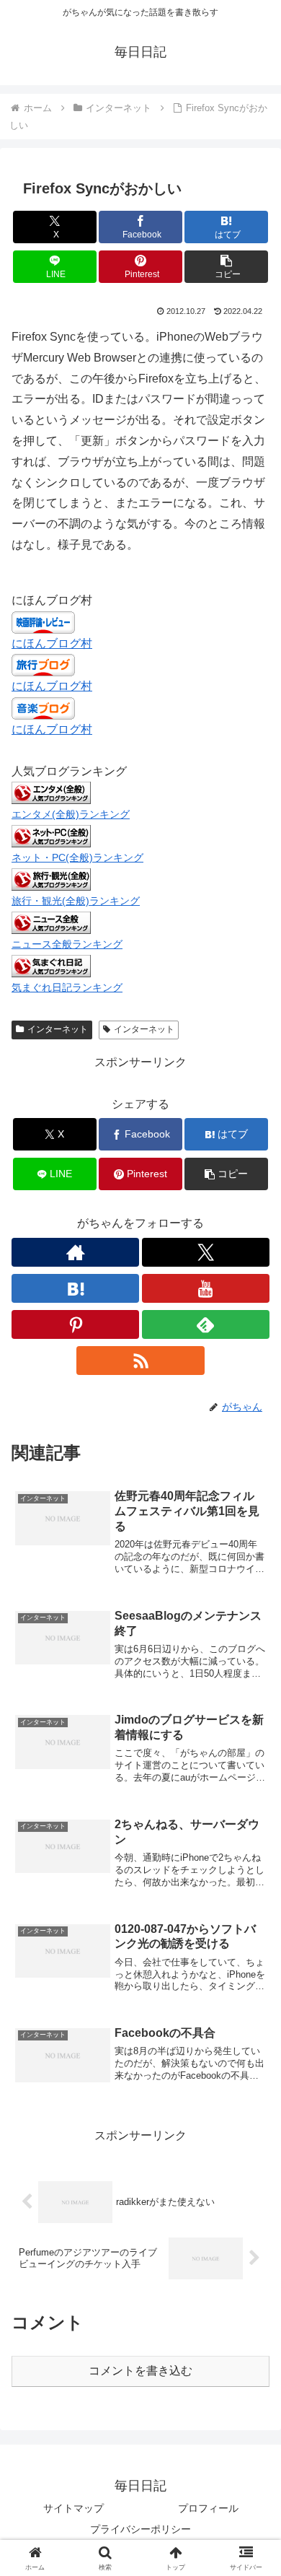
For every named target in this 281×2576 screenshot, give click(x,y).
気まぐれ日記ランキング (67, 987)
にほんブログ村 (52, 643)
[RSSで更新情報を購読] (140, 1361)
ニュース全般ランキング (67, 944)
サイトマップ (73, 2508)
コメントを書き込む (140, 2371)
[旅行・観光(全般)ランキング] (51, 879)
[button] (226, 267)
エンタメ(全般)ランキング (71, 814)
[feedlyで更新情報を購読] (206, 1324)
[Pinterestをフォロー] (75, 1324)
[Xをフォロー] (206, 1252)
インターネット (58, 1029)
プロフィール (208, 2508)
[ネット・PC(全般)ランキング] (51, 835)
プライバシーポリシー (140, 2529)
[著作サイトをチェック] (75, 1252)
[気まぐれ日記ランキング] (51, 965)
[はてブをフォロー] (75, 1288)
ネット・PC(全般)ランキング (77, 857)
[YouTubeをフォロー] (206, 1288)
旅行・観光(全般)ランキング (76, 901)
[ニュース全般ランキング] (51, 922)
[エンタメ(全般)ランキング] (51, 792)
